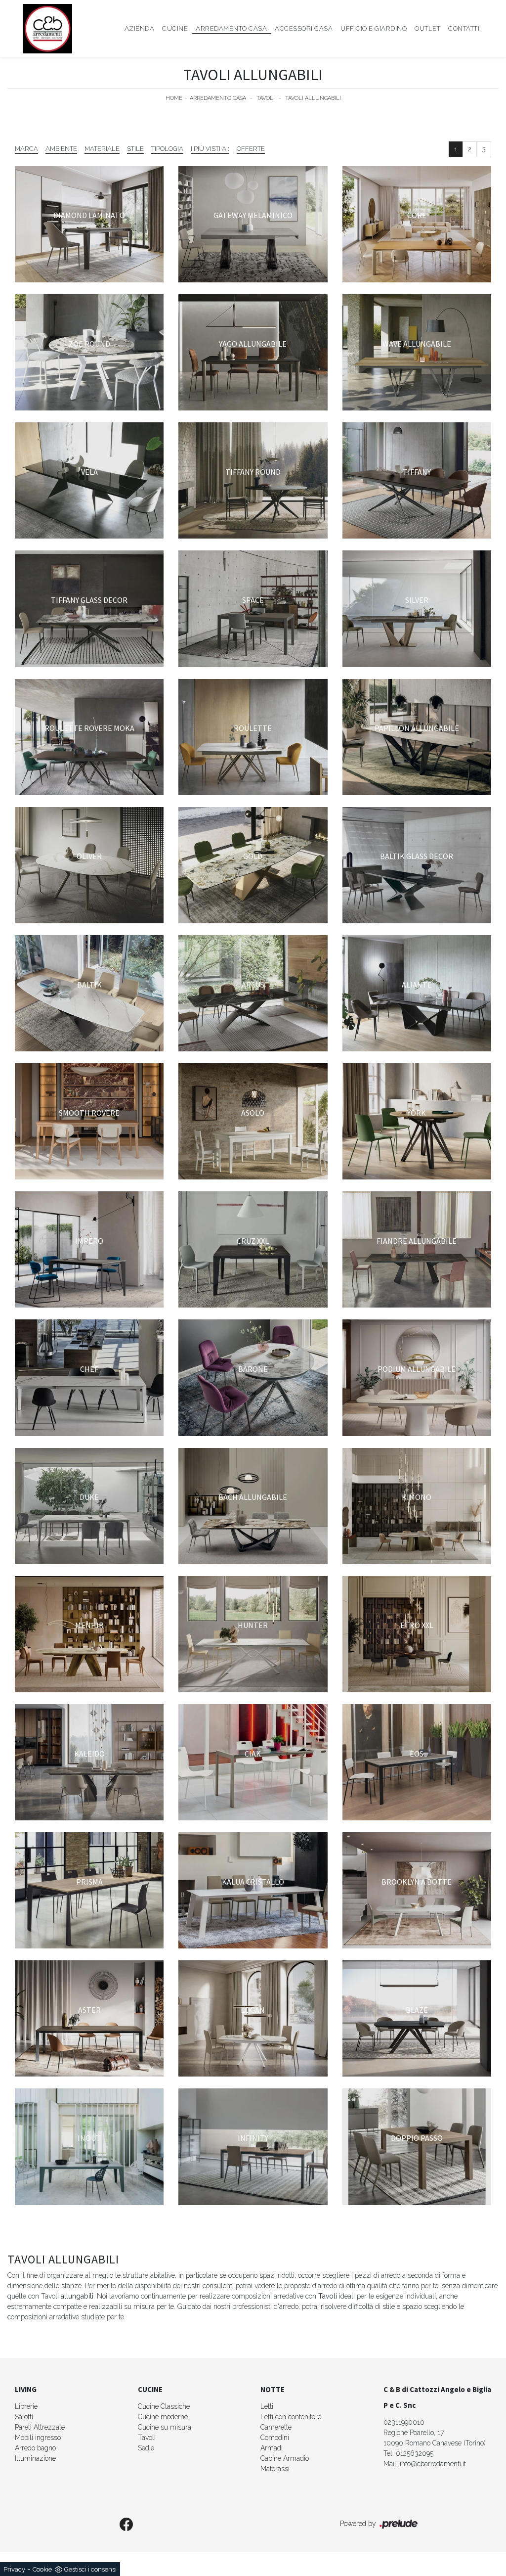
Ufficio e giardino (374, 28)
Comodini (275, 2438)
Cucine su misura (165, 2427)
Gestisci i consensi (90, 2569)
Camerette (276, 2427)
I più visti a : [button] (210, 149)
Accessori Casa (304, 28)
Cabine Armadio (285, 2458)
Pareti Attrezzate (40, 2427)
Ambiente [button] (61, 149)
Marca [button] (26, 149)
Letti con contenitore (291, 2417)
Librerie (26, 2406)
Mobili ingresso (38, 2438)
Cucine (175, 28)
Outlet (427, 28)
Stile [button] (135, 149)
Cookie (42, 2569)
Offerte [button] (251, 149)
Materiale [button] (102, 149)
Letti (267, 2406)
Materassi (275, 2469)
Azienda (140, 28)
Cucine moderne (163, 2417)
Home (174, 98)
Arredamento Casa (231, 28)
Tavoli (266, 98)
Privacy (14, 2569)
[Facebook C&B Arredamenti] (126, 2525)
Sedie (146, 2448)
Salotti (24, 2417)
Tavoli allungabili (313, 98)
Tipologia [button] (167, 149)
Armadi (272, 2448)
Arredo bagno (35, 2448)
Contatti (464, 28)
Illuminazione (35, 2458)
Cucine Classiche (164, 2406)
